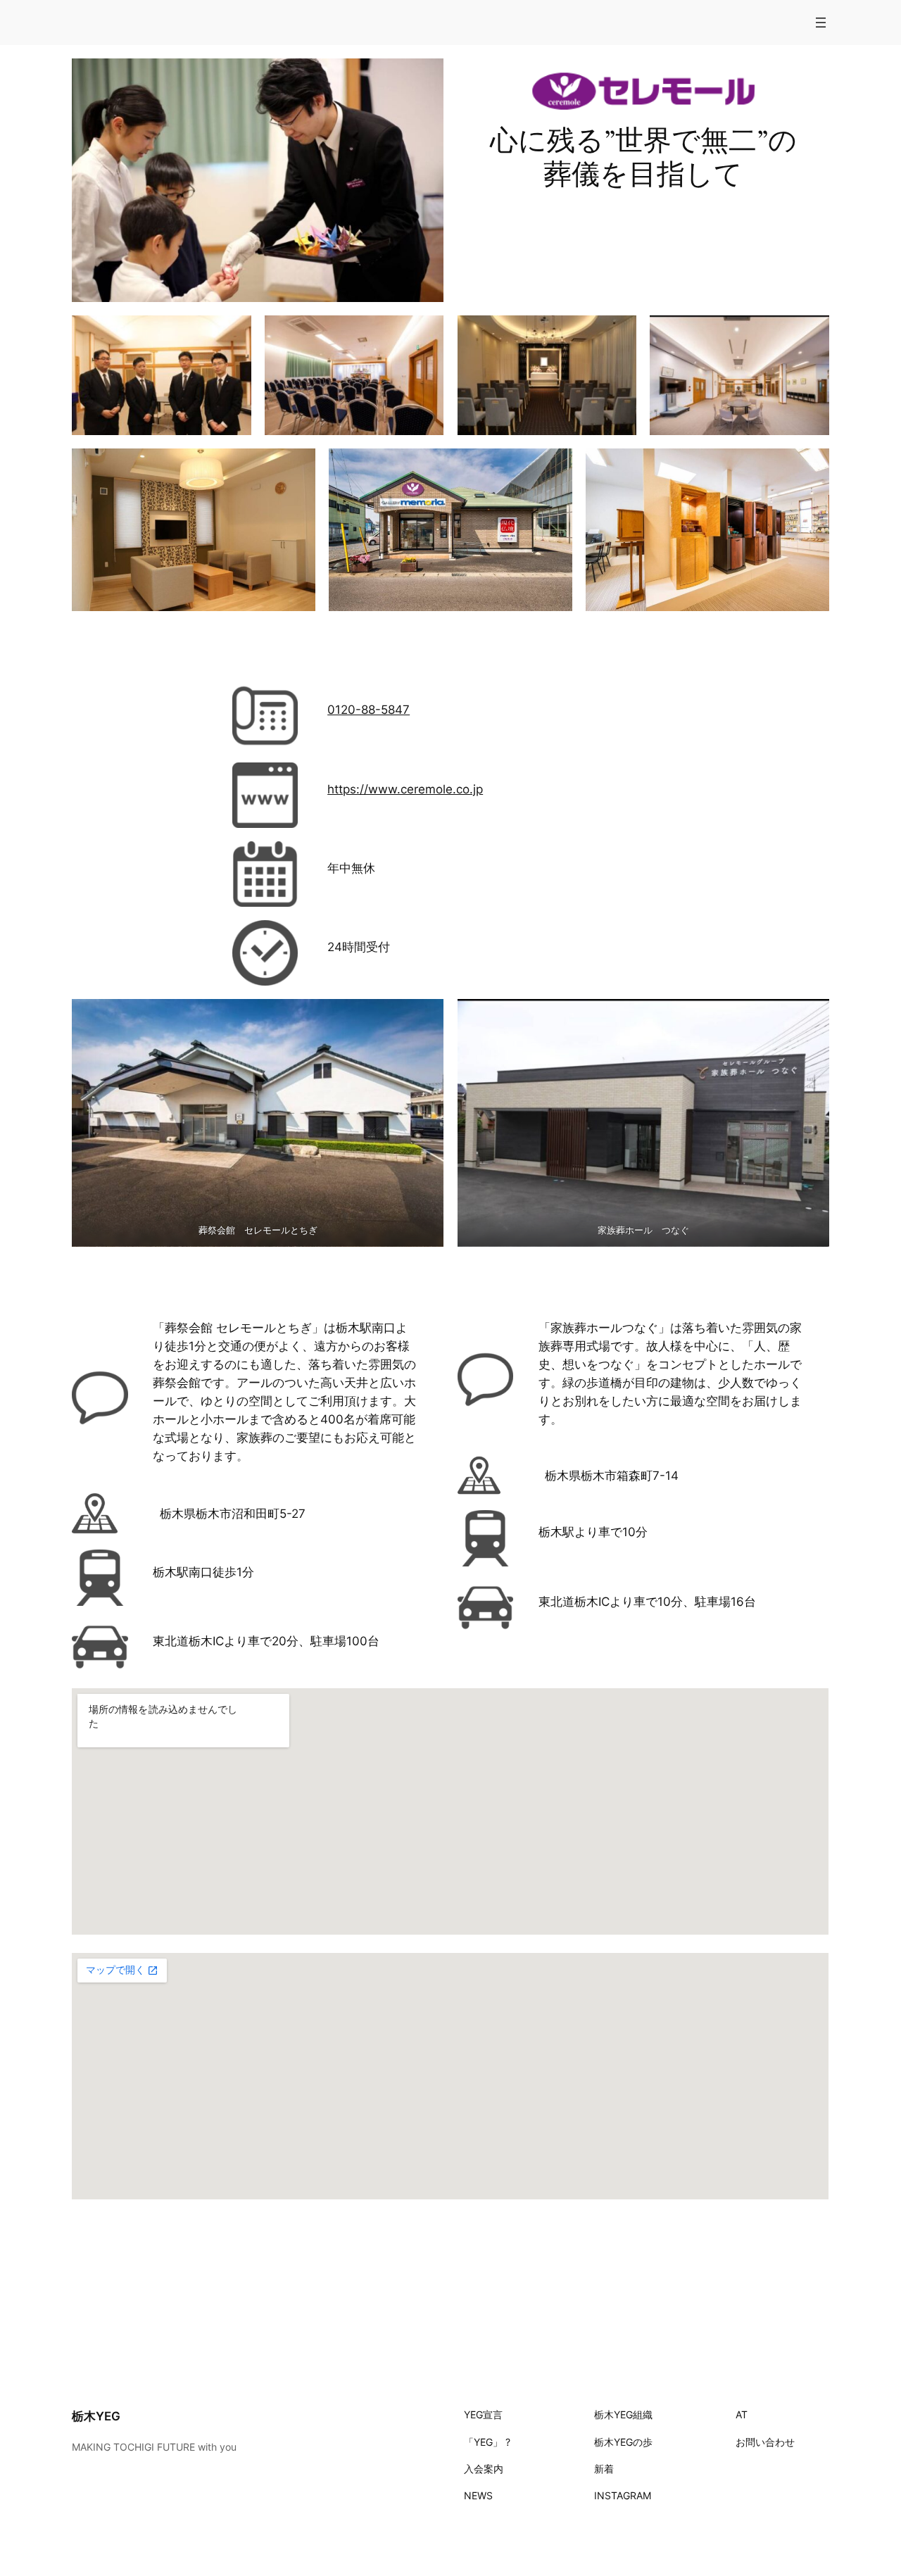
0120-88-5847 (368, 710)
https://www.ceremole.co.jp (405, 789)
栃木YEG (96, 2416)
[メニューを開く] (821, 23)
